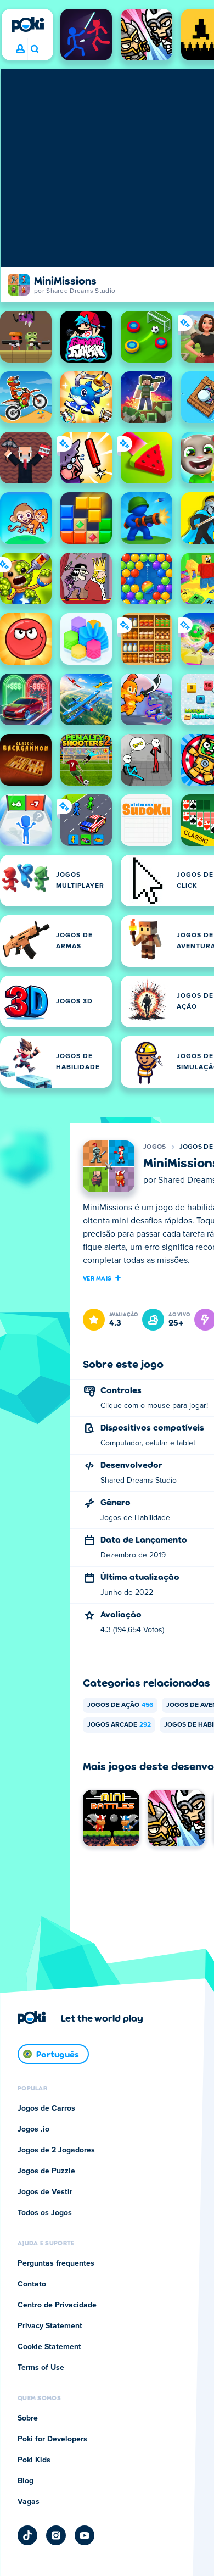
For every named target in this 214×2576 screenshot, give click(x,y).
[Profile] (20, 49)
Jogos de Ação (120, 1705)
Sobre (28, 2418)
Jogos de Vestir (45, 2192)
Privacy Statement (50, 2326)
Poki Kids (34, 2460)
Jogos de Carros (46, 2108)
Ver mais (97, 1278)
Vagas (29, 2502)
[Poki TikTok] (27, 2535)
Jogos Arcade (119, 1725)
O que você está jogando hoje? (34, 49)
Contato (32, 2284)
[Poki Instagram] (56, 2535)
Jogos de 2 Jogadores (56, 2150)
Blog (26, 2481)
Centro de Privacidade (57, 2305)
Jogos (155, 1147)
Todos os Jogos (45, 2213)
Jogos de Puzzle (46, 2171)
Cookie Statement (49, 2347)
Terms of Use (41, 2368)
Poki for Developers (52, 2439)
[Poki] (27, 25)
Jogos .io (33, 2129)
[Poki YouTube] (85, 2535)
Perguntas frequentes (56, 2263)
